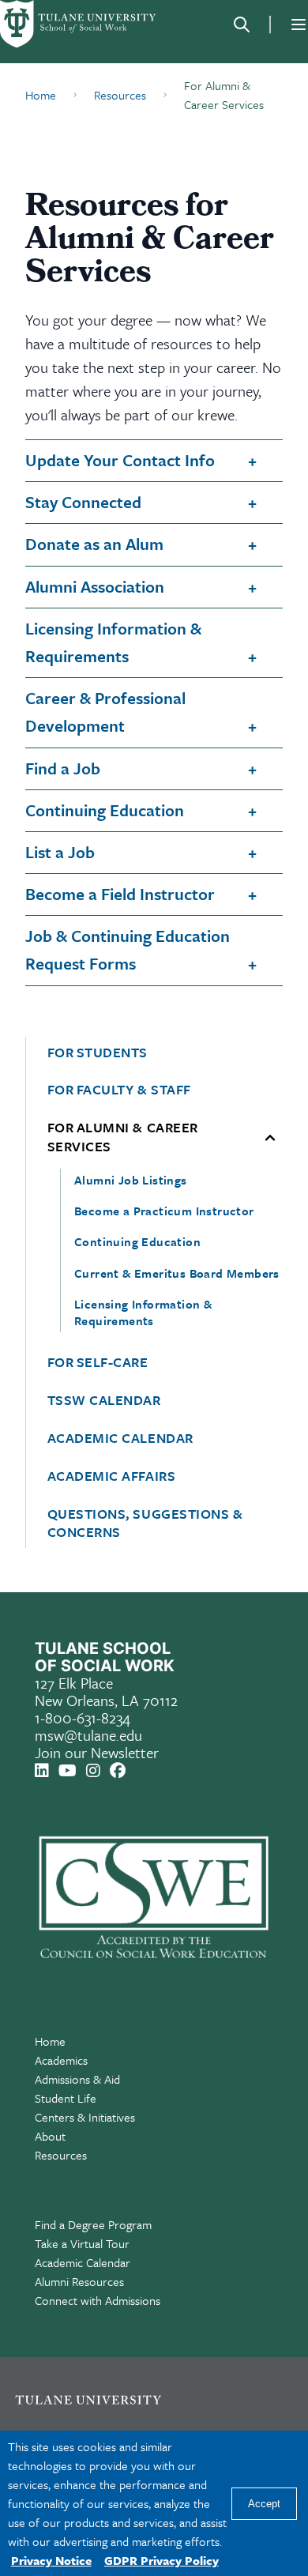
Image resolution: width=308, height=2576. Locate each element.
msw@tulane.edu (88, 1735)
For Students (98, 1053)
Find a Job (63, 768)
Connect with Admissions (98, 2300)
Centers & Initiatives (85, 2117)
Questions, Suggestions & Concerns (145, 1523)
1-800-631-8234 (83, 1717)
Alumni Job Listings (131, 1180)
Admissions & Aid (77, 2079)
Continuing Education (105, 810)
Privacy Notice (51, 2560)
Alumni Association (95, 586)
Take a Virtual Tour (82, 2243)
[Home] (79, 24)
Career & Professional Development (105, 712)
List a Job (60, 852)
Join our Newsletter (97, 1752)
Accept (264, 2504)
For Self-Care (98, 1362)
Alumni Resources (79, 2281)
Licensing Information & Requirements (113, 642)
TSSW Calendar (104, 1400)
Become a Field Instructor (120, 894)
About (50, 2136)
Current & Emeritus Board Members (177, 1273)
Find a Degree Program (93, 2224)
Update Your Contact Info (120, 460)
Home (50, 2041)
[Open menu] (299, 24)
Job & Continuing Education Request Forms (128, 949)
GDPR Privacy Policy (162, 2560)
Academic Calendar (120, 1438)
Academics (61, 2060)
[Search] (242, 24)
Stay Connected (83, 502)
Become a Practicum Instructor (164, 1211)
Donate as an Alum (94, 544)
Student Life (66, 2098)
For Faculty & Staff (119, 1090)
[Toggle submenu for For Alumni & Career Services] (270, 1137)
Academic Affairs (112, 1476)
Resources (61, 2155)
